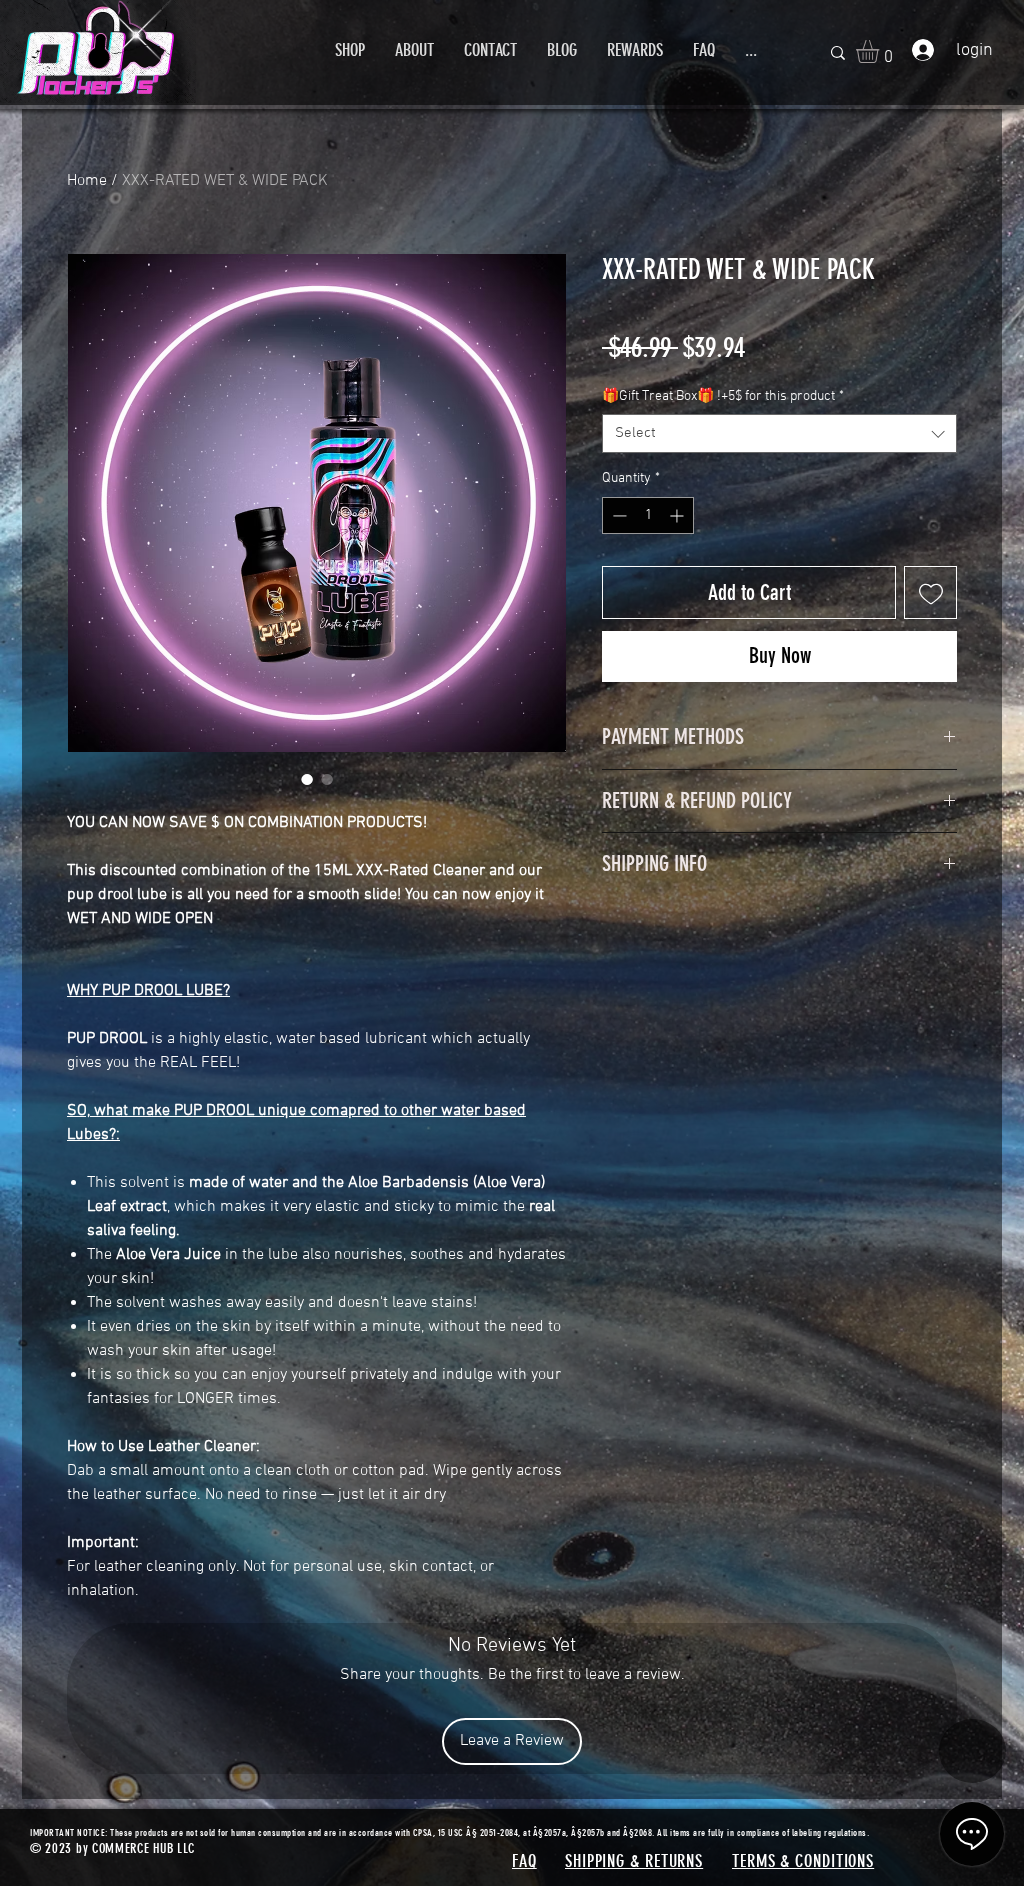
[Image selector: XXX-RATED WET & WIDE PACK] (307, 779)
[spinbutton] (648, 515)
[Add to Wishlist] (930, 592)
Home (87, 181)
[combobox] (779, 433)
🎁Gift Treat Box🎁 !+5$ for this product (723, 396)
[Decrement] (617, 515)
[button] (350, 50)
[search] (838, 52)
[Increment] (678, 515)
